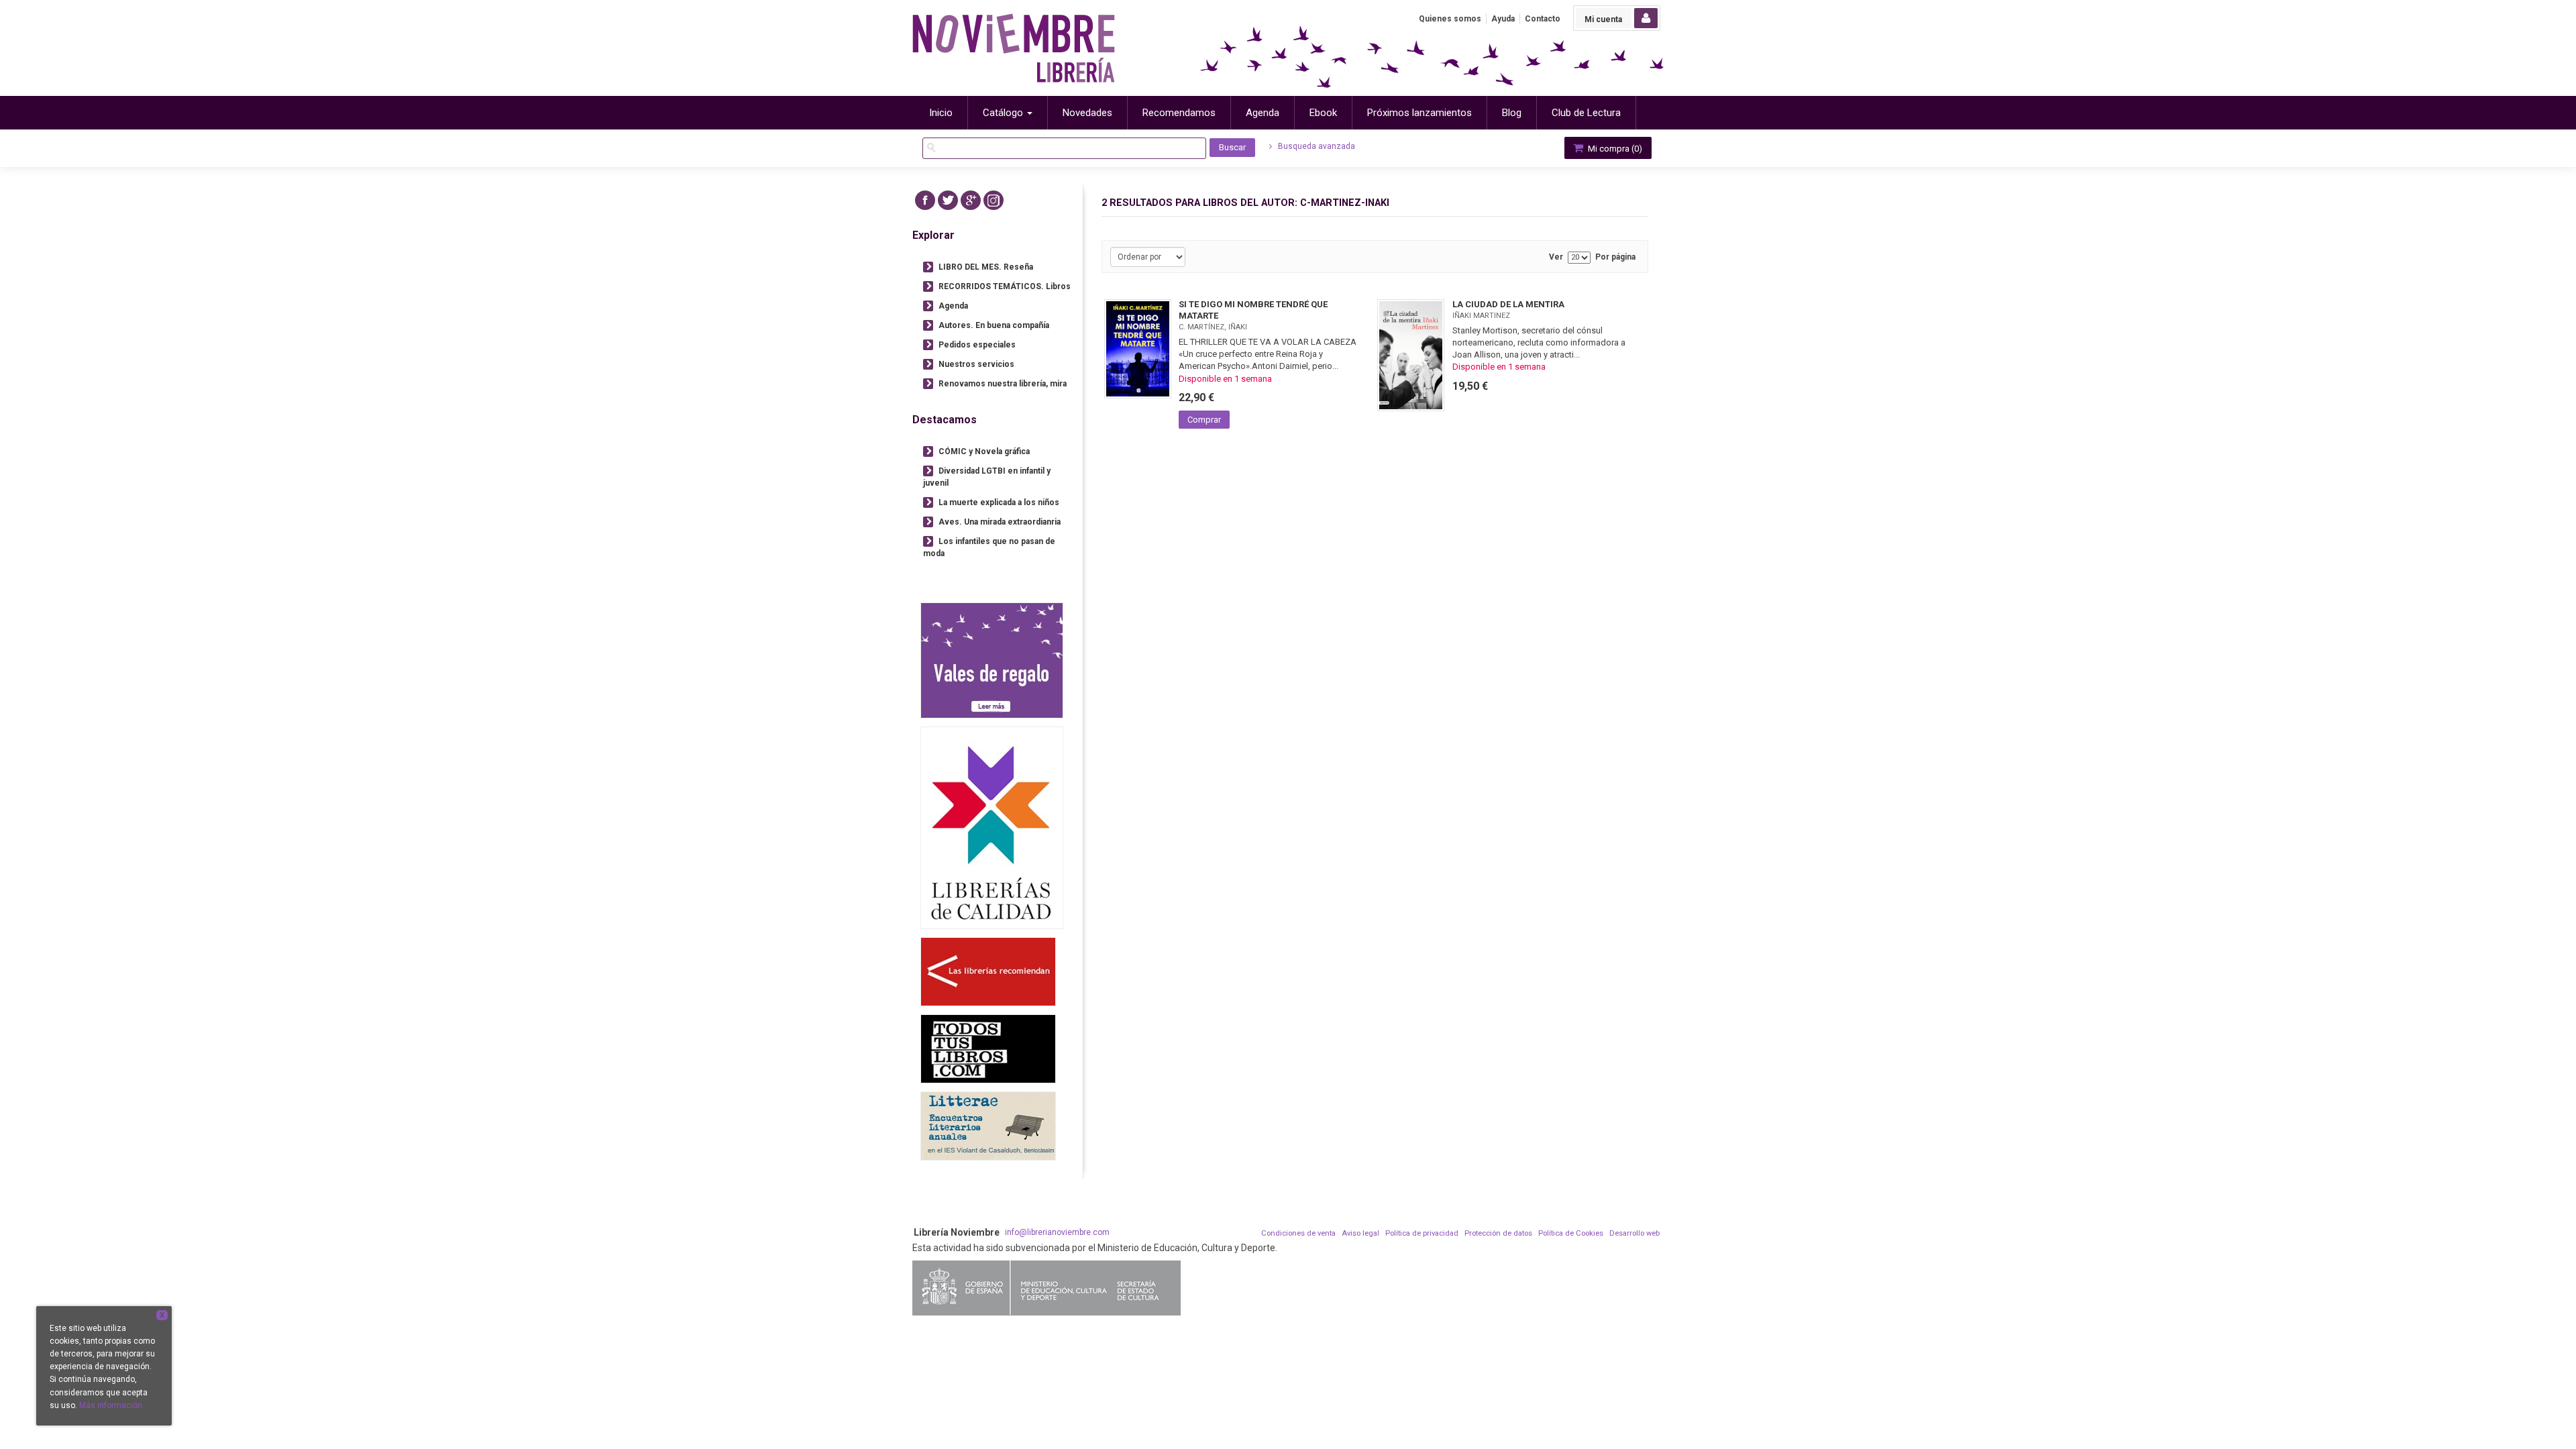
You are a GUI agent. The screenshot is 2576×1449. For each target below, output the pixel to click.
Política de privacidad (1422, 1233)
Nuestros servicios (976, 364)
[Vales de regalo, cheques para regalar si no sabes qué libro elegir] (992, 660)
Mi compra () (1614, 149)
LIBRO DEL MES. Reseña (986, 267)
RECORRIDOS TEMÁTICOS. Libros (1005, 286)
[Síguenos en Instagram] (994, 200)
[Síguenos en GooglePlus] (971, 200)
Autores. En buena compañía (994, 325)
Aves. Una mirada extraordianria (1000, 522)
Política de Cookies (1571, 1233)
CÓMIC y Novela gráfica (984, 451)
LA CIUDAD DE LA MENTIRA (1508, 304)
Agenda (953, 306)
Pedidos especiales (977, 345)
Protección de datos (1498, 1233)
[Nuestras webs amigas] (988, 972)
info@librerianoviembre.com (1057, 1232)
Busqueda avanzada (1316, 146)
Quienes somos (1450, 19)
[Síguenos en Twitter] (948, 200)
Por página (1615, 257)
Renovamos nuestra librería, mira (1003, 384)
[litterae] (988, 1126)
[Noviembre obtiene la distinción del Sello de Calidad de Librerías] (992, 827)
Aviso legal (1360, 1233)
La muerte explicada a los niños (999, 502)
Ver (1556, 257)
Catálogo (1004, 113)
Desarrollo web (1634, 1233)
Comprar (1204, 420)
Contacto (1543, 19)
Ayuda (1503, 19)
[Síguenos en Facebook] (925, 200)
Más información (111, 1405)
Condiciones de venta (1298, 1233)
